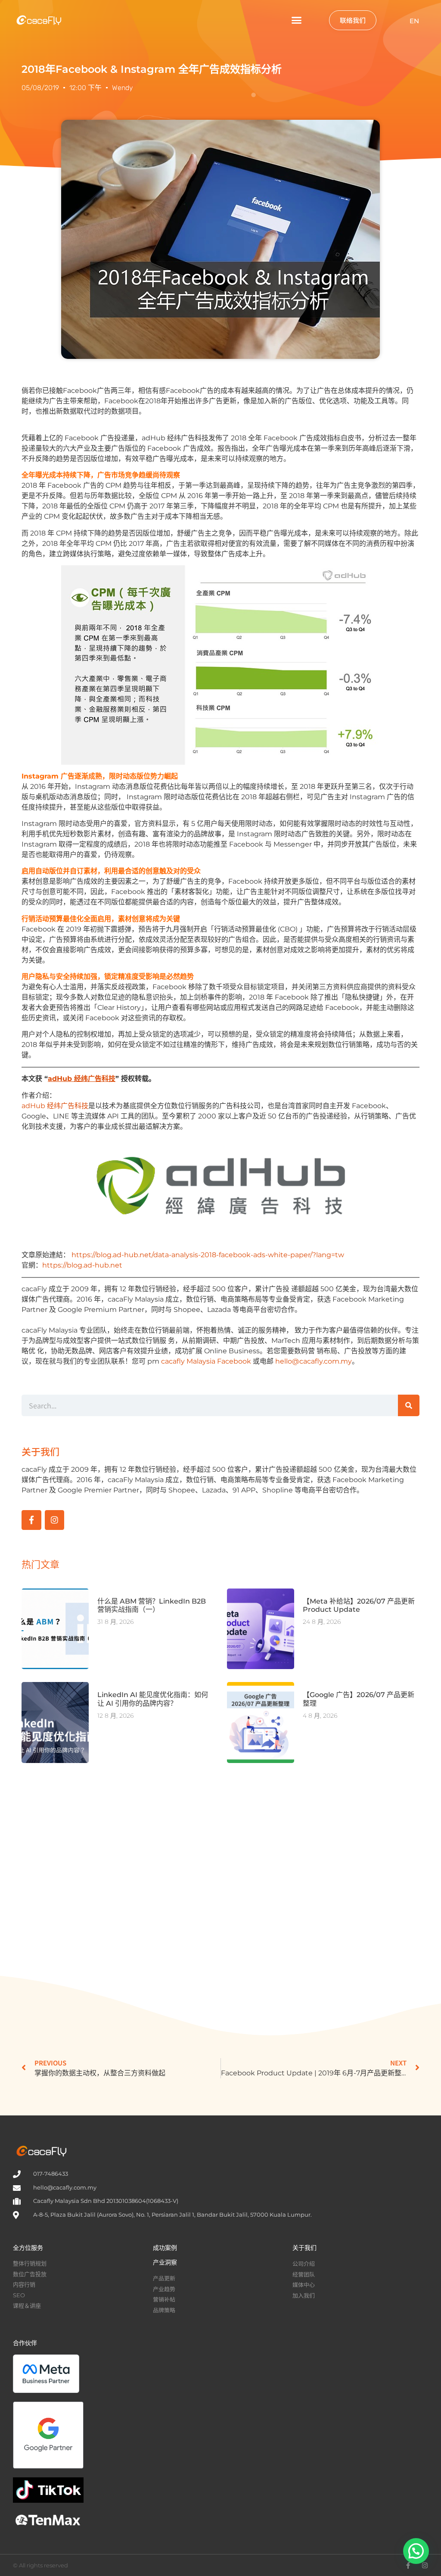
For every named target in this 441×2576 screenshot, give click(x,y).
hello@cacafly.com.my (314, 1361)
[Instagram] (55, 1520)
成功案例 (165, 2248)
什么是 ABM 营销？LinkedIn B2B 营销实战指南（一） (152, 1605)
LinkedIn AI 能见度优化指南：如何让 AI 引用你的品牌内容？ (153, 1699)
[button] (296, 20)
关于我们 (304, 2248)
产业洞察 (165, 2262)
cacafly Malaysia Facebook (206, 1361)
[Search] (409, 1405)
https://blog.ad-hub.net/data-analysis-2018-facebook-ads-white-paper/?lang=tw (208, 1255)
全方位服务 (28, 2248)
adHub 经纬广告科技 (55, 1106)
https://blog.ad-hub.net (82, 1265)
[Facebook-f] (31, 1520)
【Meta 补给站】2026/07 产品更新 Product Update (359, 1605)
